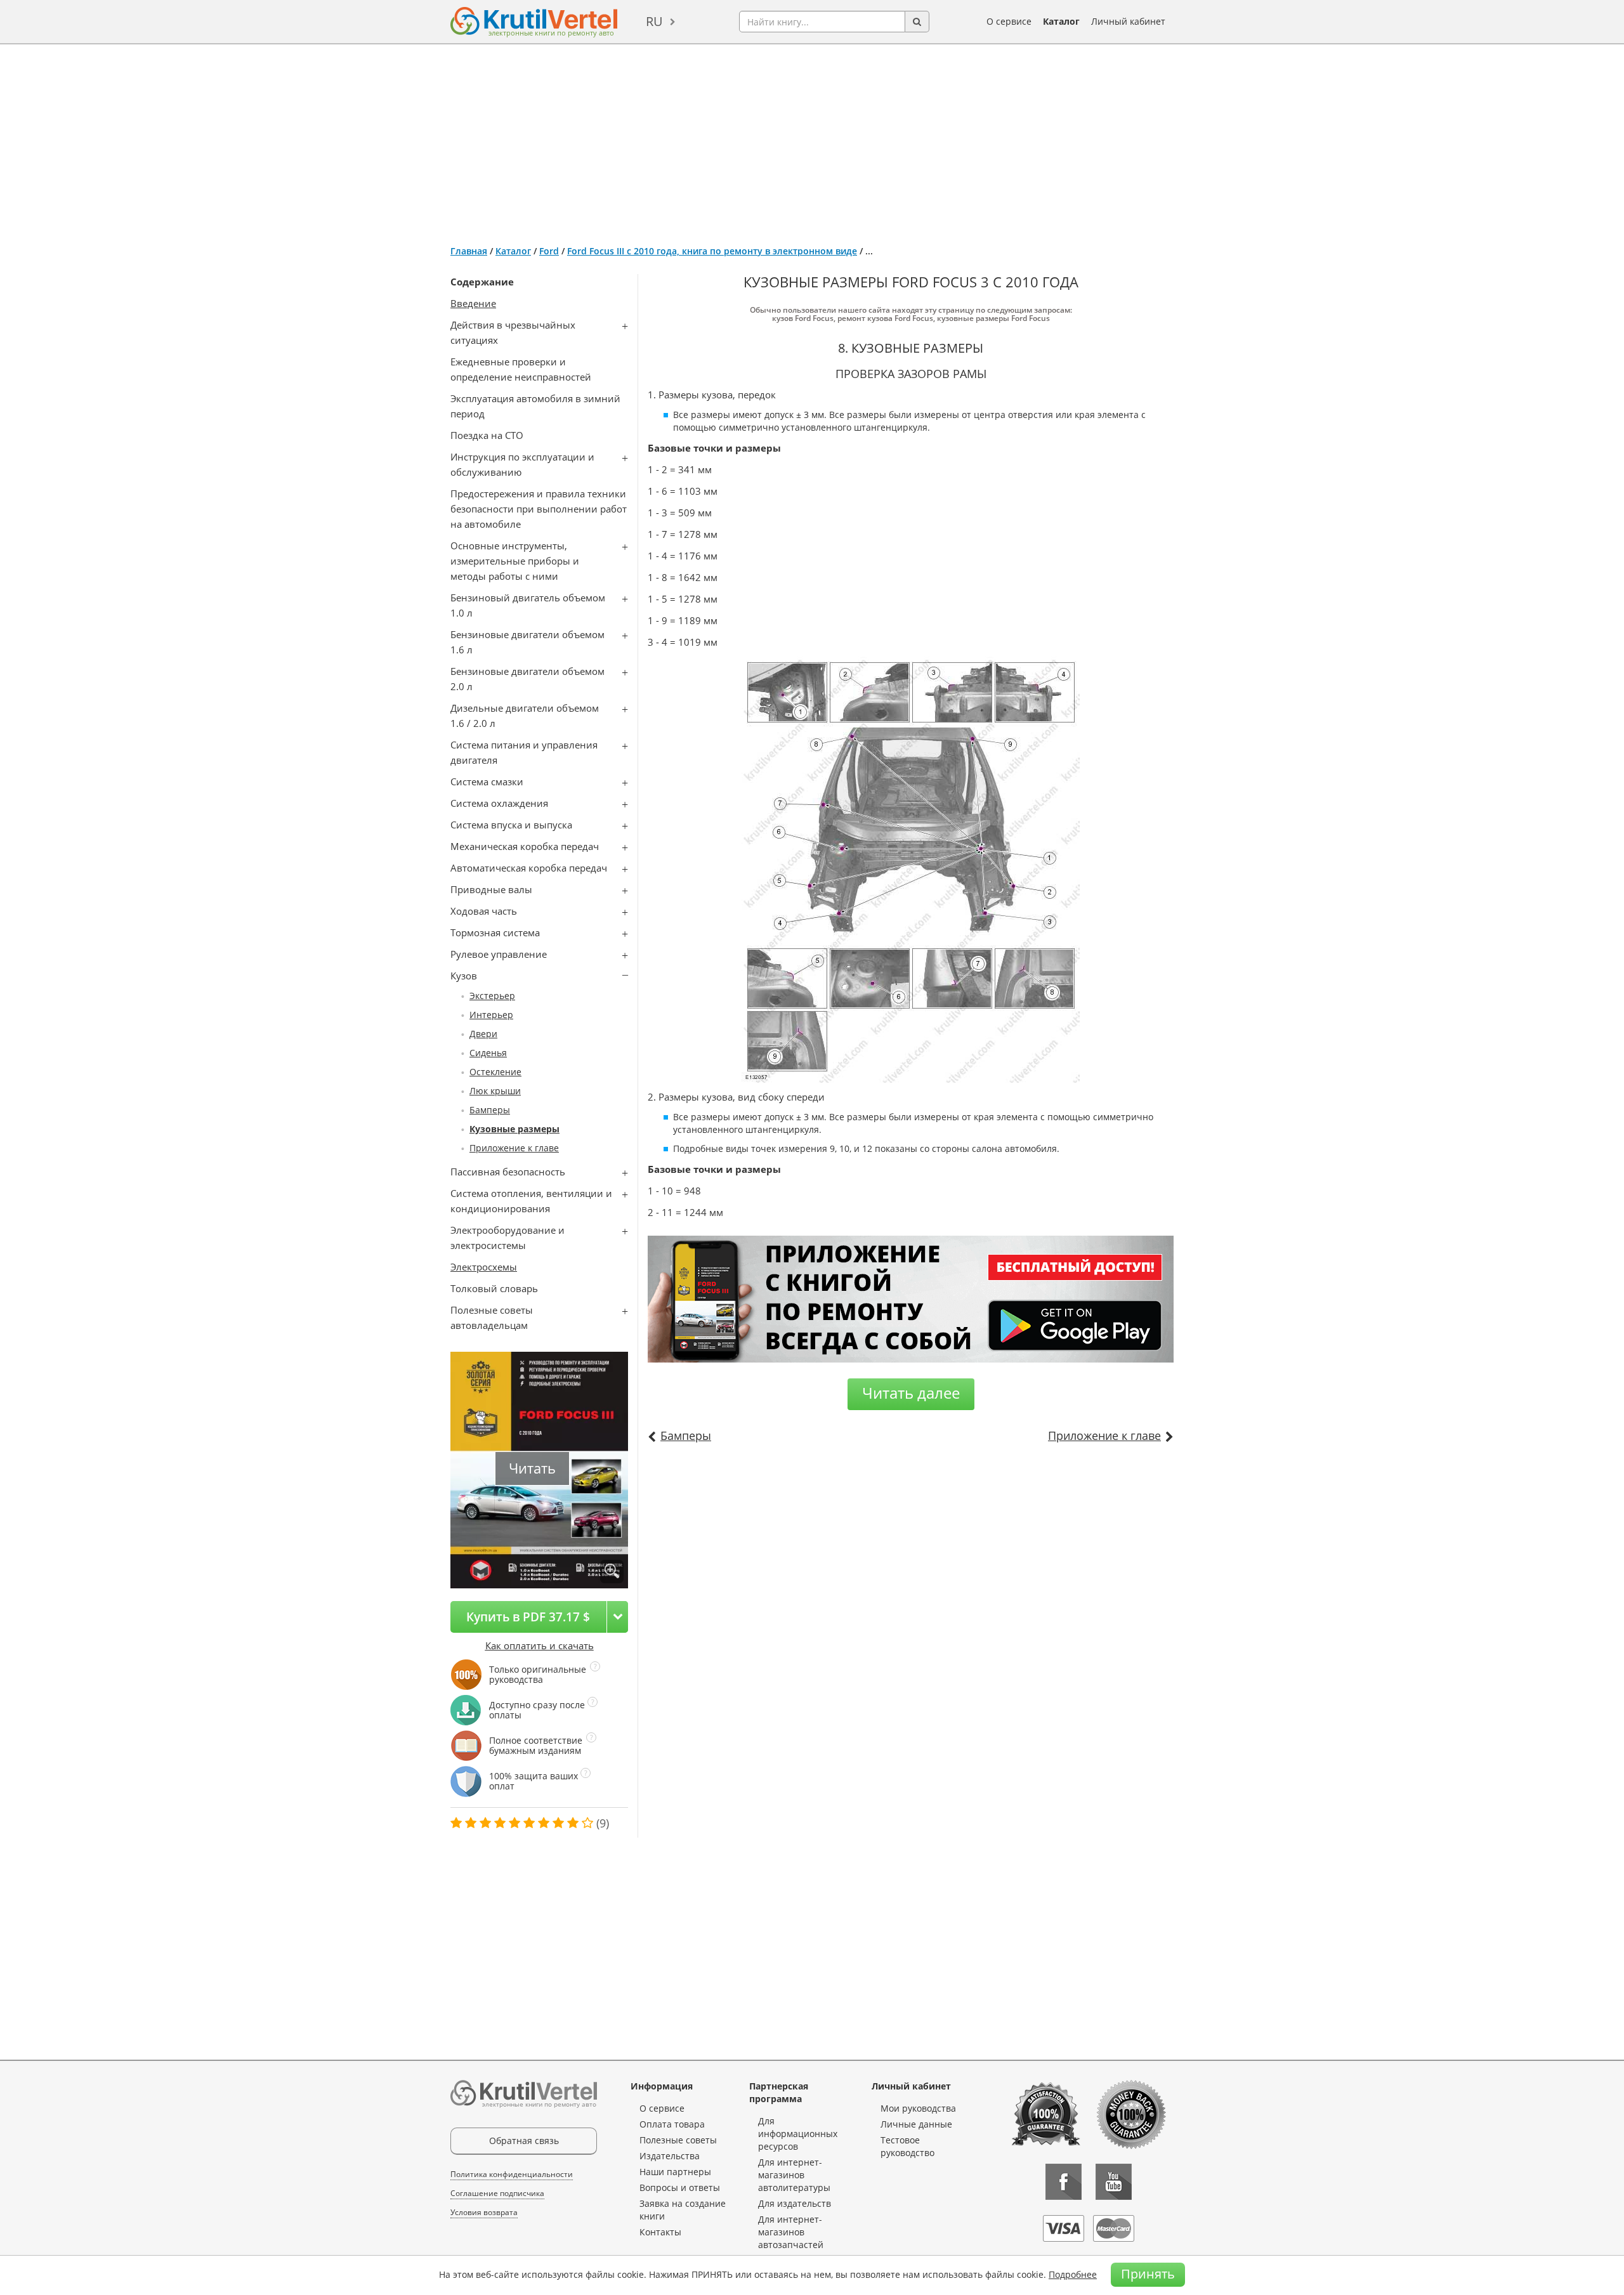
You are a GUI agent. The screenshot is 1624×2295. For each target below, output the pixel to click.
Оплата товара (672, 2124)
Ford (549, 251)
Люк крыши (495, 1091)
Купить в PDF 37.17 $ (528, 1617)
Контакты (660, 2232)
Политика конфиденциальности (512, 2174)
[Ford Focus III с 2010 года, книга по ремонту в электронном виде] (612, 1572)
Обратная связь (524, 2141)
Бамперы (490, 1110)
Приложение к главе (514, 1148)
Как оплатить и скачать (540, 1645)
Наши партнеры (675, 2172)
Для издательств (795, 2203)
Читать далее (911, 1393)
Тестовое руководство (907, 2146)
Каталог (1061, 21)
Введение (473, 303)
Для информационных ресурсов (798, 2134)
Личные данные (916, 2124)
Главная (469, 251)
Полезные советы (678, 2140)
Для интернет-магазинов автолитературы (794, 2175)
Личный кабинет (1128, 21)
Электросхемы (484, 1267)
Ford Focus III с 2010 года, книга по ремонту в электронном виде (712, 251)
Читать (532, 1468)
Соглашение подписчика (497, 2193)
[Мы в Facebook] (1064, 2182)
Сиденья (488, 1053)
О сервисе (1009, 21)
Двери (483, 1034)
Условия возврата (484, 2212)
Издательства (670, 2156)
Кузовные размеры (514, 1129)
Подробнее (1073, 2274)
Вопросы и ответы (680, 2187)
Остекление (495, 1072)
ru (654, 21)
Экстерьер (492, 996)
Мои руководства (918, 2108)
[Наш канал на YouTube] (1114, 2182)
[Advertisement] (812, 140)
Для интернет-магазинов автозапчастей (791, 2232)
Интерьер (491, 1015)
